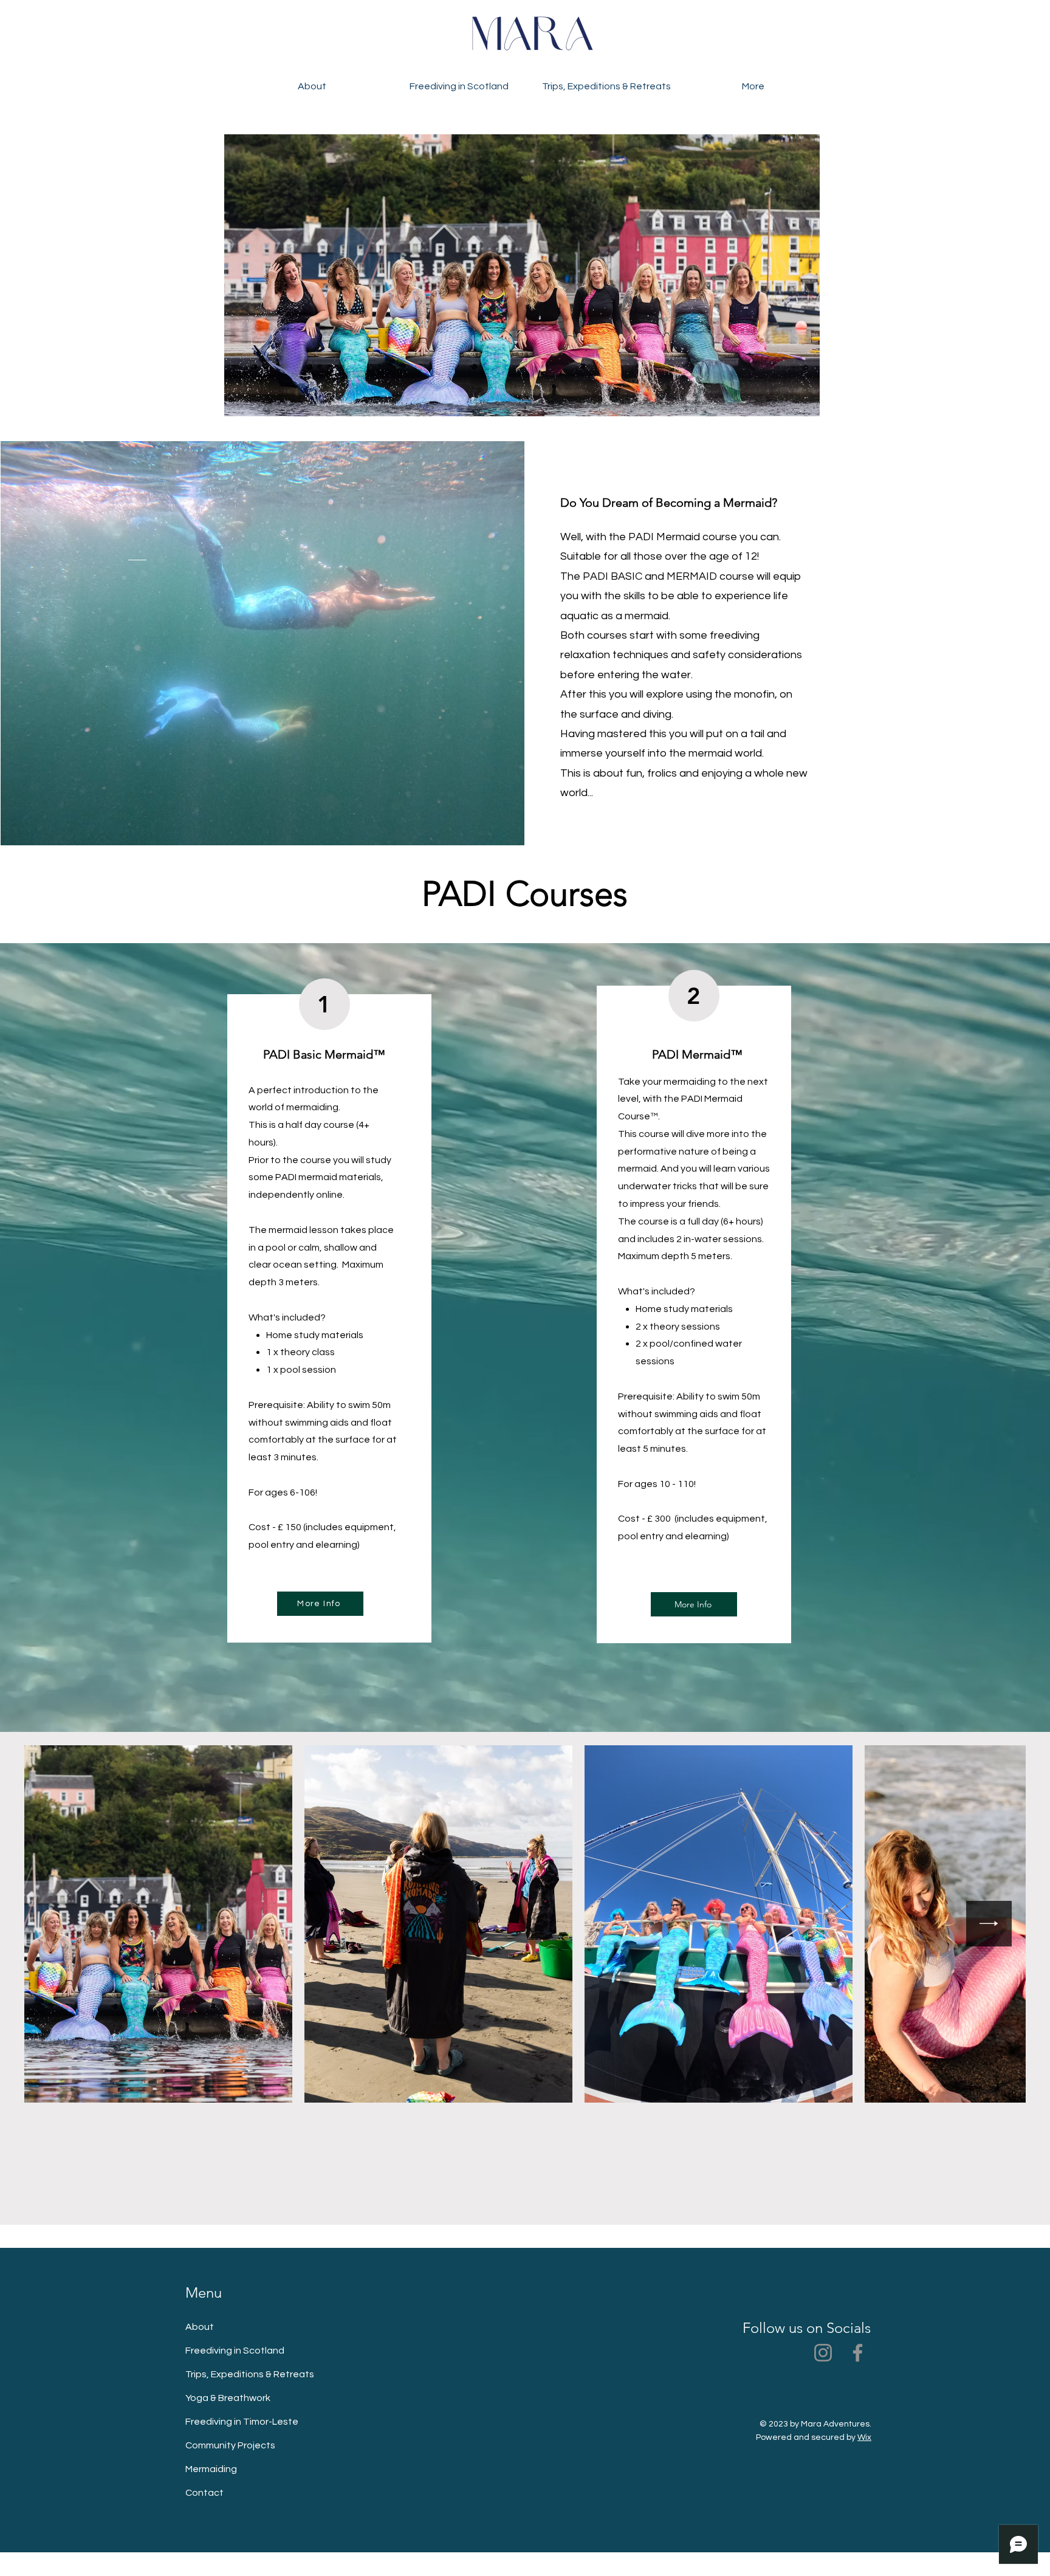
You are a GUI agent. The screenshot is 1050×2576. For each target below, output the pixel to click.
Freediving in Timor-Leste (242, 2422)
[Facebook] (858, 2353)
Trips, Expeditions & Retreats (250, 2374)
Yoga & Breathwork (228, 2398)
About (200, 2327)
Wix (864, 2437)
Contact (204, 2493)
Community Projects (230, 2445)
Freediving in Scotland (235, 2351)
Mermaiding (211, 2469)
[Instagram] (823, 2353)
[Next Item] (989, 1924)
